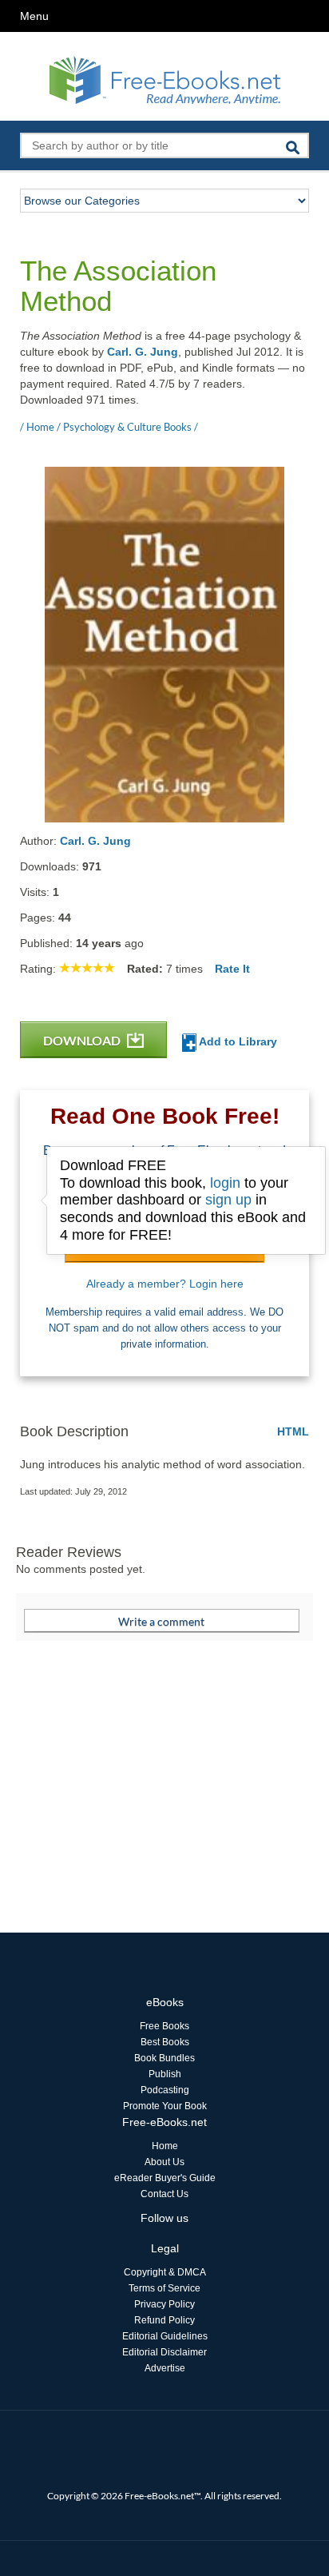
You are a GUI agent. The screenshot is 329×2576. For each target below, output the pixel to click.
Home (165, 2146)
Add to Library (237, 1041)
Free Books (164, 2026)
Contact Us (164, 2194)
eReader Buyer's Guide (165, 2178)
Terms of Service (164, 2288)
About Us (164, 2162)
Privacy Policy (164, 2304)
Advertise (165, 2368)
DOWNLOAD (83, 1040)
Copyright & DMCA (165, 2272)
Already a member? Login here (165, 1284)
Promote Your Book (165, 2106)
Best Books (165, 2042)
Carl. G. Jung (143, 352)
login (225, 1183)
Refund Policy (164, 2320)
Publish (165, 2074)
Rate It (232, 969)
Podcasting (165, 2090)
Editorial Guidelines (165, 2336)
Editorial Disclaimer (164, 2352)
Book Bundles (164, 2058)
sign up (228, 1200)
